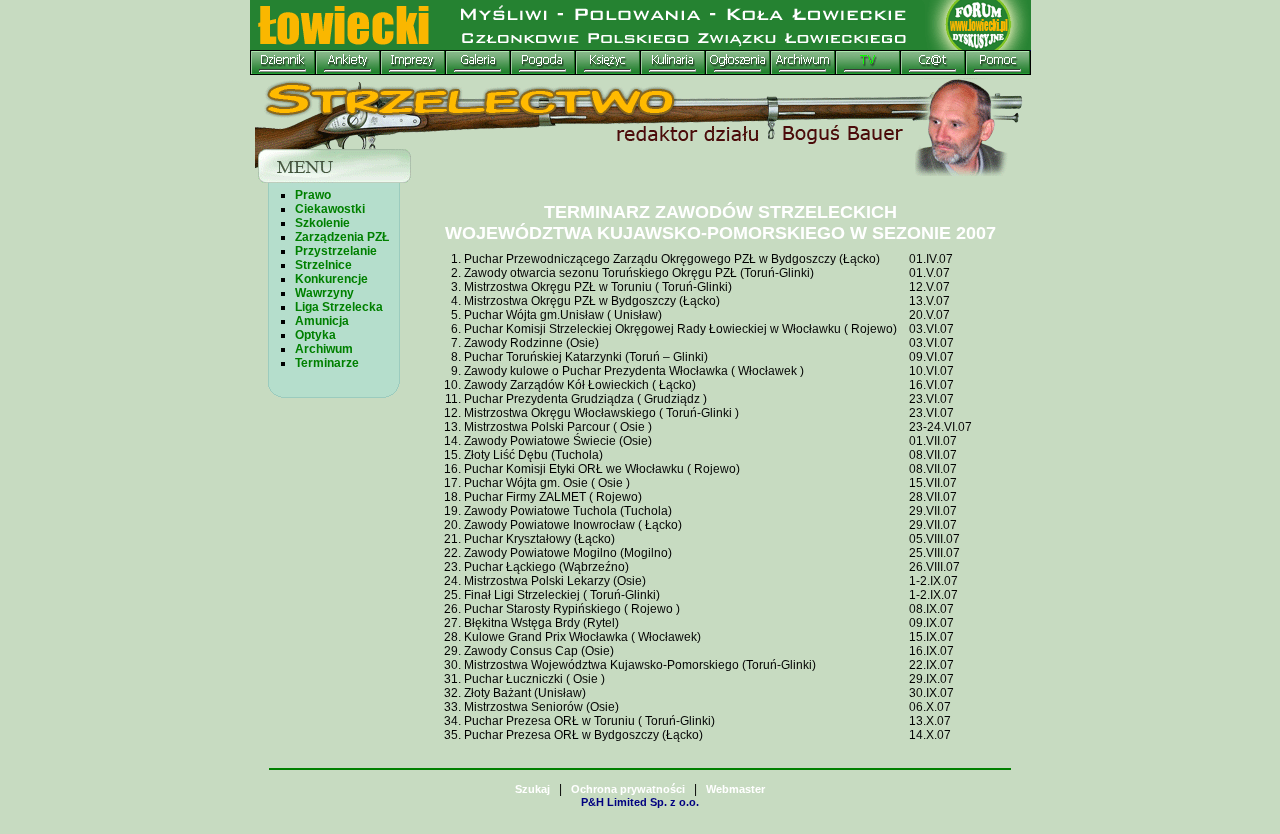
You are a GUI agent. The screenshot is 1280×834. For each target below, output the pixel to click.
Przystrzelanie (336, 251)
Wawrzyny (324, 293)
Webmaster (735, 789)
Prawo (313, 195)
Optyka (315, 335)
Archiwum (324, 349)
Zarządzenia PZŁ (342, 237)
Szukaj (532, 789)
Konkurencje (331, 279)
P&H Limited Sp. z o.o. (640, 802)
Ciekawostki (330, 209)
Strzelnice (323, 265)
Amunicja (322, 321)
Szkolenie (322, 223)
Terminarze (327, 363)
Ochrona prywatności (628, 789)
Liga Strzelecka (339, 307)
